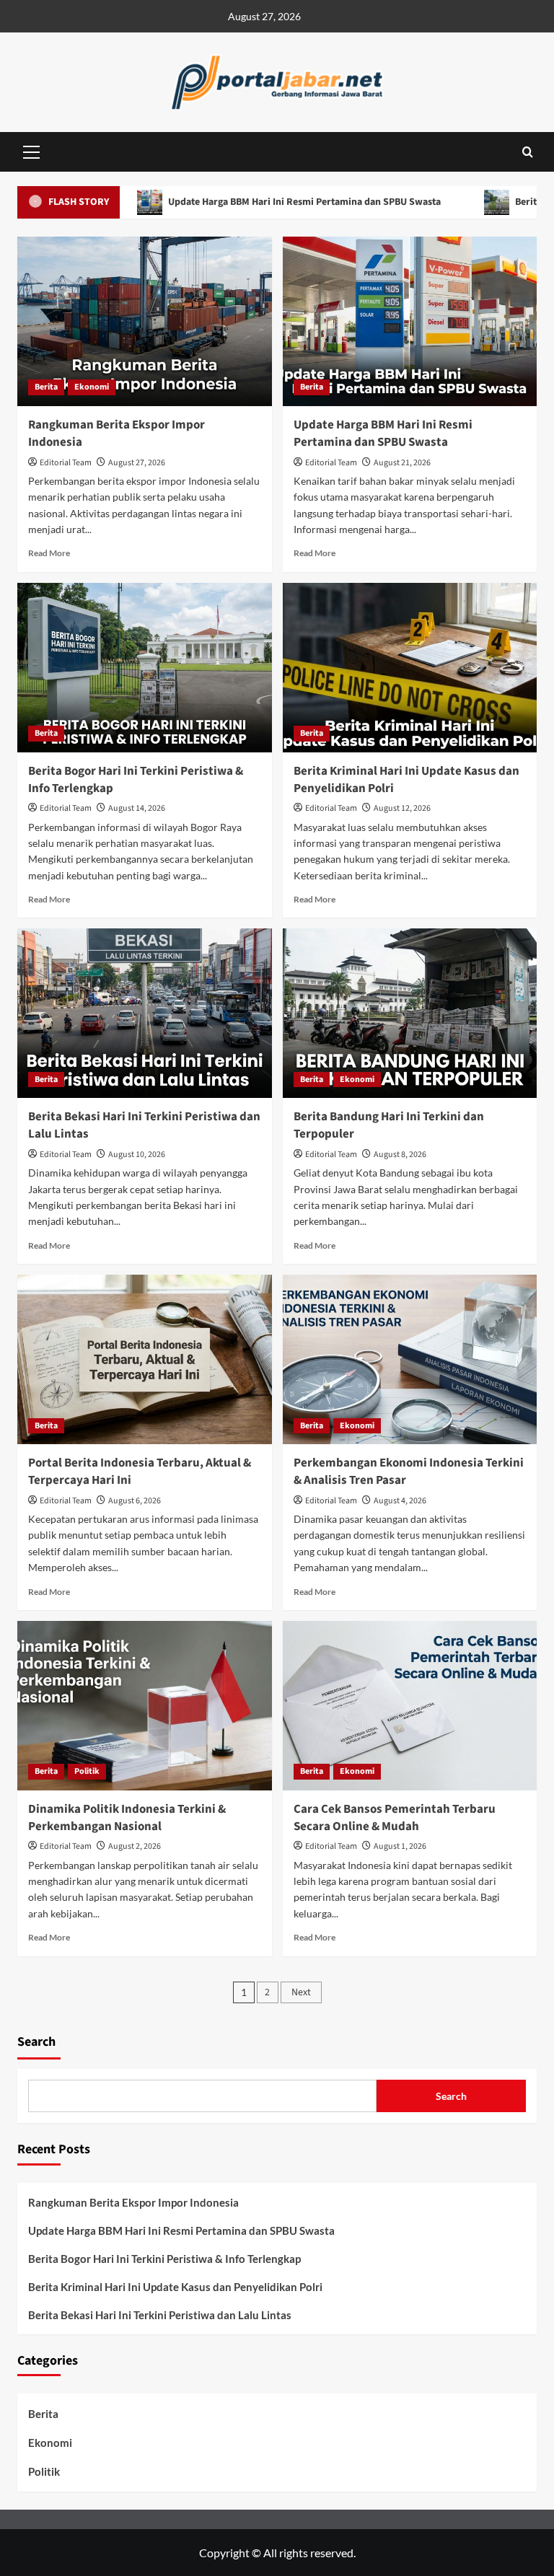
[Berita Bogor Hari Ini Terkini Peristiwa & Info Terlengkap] (145, 668)
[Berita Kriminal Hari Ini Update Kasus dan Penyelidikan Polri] (410, 668)
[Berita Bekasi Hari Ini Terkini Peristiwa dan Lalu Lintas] (145, 1013)
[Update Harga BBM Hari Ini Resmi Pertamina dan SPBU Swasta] (410, 321)
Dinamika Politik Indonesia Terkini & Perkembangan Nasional (127, 1818)
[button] (32, 150)
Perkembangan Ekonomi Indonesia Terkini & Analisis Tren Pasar (409, 1472)
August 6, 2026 (135, 1501)
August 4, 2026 (400, 1501)
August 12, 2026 (402, 808)
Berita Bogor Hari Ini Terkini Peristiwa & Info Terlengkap (136, 780)
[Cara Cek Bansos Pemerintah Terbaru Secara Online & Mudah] (410, 1706)
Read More (49, 553)
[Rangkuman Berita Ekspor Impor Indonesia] (145, 321)
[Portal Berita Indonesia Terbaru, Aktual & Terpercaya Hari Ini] (145, 1359)
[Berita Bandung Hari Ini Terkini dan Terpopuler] (410, 1013)
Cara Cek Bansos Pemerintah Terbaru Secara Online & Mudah (395, 1818)
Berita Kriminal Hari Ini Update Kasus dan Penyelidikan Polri (406, 780)
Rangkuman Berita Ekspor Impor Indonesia (116, 434)
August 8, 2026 (400, 1155)
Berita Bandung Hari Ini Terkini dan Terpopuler (389, 1125)
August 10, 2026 (137, 1155)
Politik (87, 1771)
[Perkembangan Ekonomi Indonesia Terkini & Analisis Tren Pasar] (410, 1359)
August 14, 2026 (137, 808)
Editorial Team (66, 463)
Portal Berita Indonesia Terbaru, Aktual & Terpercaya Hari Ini (140, 1472)
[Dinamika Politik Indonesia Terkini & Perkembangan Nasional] (145, 1706)
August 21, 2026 (402, 463)
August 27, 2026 (137, 463)
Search (36, 2042)
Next (301, 1992)
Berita (46, 387)
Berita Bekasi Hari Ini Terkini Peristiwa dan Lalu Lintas (144, 1125)
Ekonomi (92, 387)
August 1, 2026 (400, 1846)
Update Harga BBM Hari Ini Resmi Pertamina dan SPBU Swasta (256, 202)
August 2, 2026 (135, 1846)
